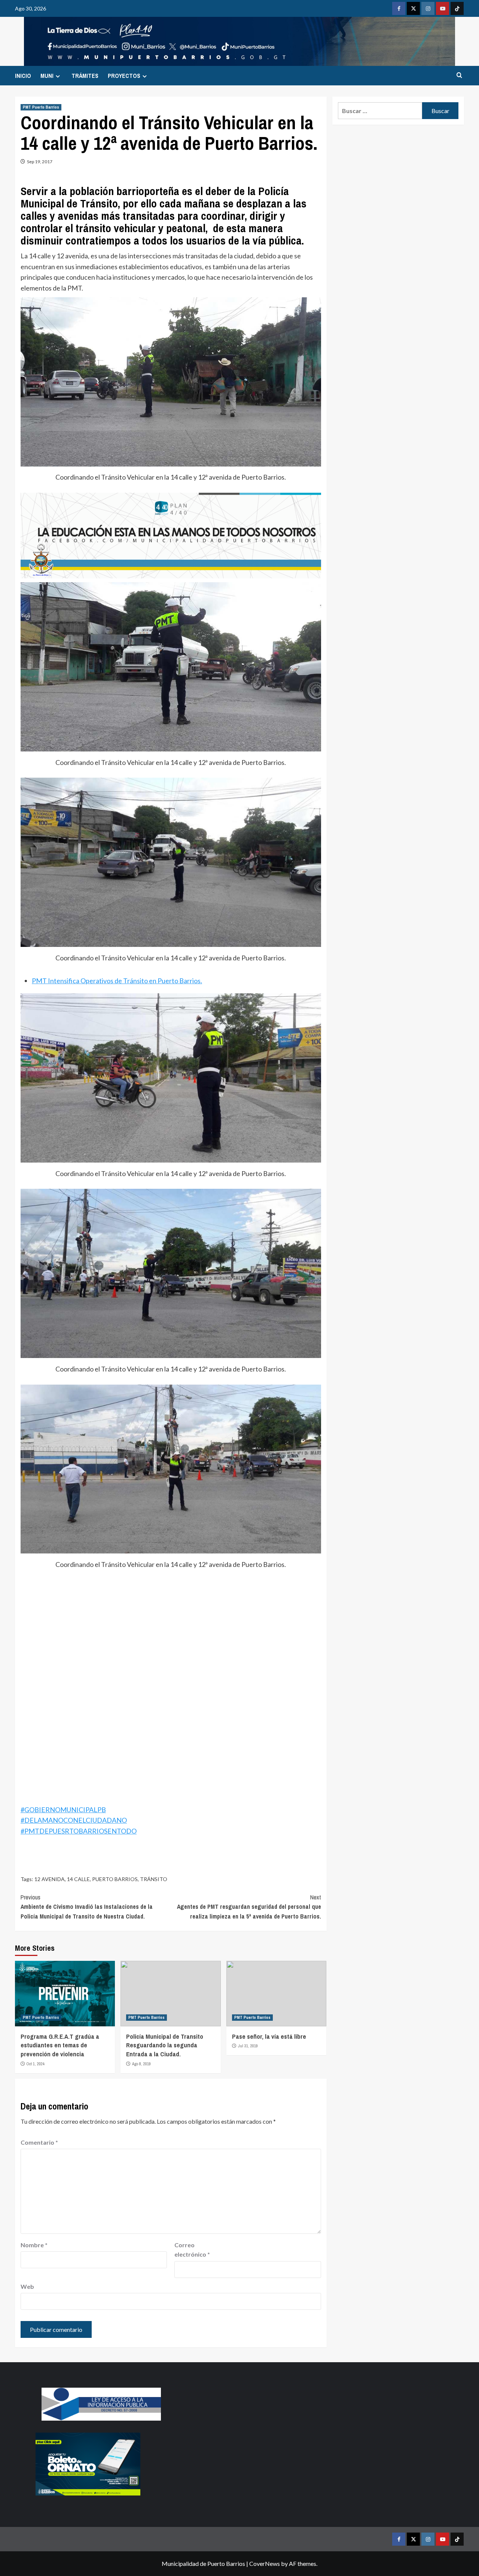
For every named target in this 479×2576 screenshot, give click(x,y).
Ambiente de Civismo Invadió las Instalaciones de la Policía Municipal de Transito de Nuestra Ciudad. (87, 1907)
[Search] (459, 75)
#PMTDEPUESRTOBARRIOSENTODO (79, 1831)
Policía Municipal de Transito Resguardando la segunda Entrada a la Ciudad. (165, 2045)
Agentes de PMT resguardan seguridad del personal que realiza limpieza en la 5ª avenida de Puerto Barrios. (249, 1907)
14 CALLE (78, 1879)
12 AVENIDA (50, 1879)
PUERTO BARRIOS (115, 1879)
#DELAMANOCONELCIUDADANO (74, 1820)
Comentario (39, 2142)
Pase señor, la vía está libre (269, 2036)
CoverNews (265, 2563)
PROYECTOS (124, 76)
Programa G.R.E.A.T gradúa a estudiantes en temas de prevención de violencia (60, 2045)
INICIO (23, 76)
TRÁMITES (85, 76)
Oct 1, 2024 (36, 2064)
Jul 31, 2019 (248, 2046)
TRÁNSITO (154, 1879)
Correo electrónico (192, 2250)
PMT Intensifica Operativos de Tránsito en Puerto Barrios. (117, 981)
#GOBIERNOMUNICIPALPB (63, 1810)
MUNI (47, 76)
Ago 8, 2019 (141, 2064)
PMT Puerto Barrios (41, 107)
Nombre (34, 2245)
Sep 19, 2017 (40, 162)
